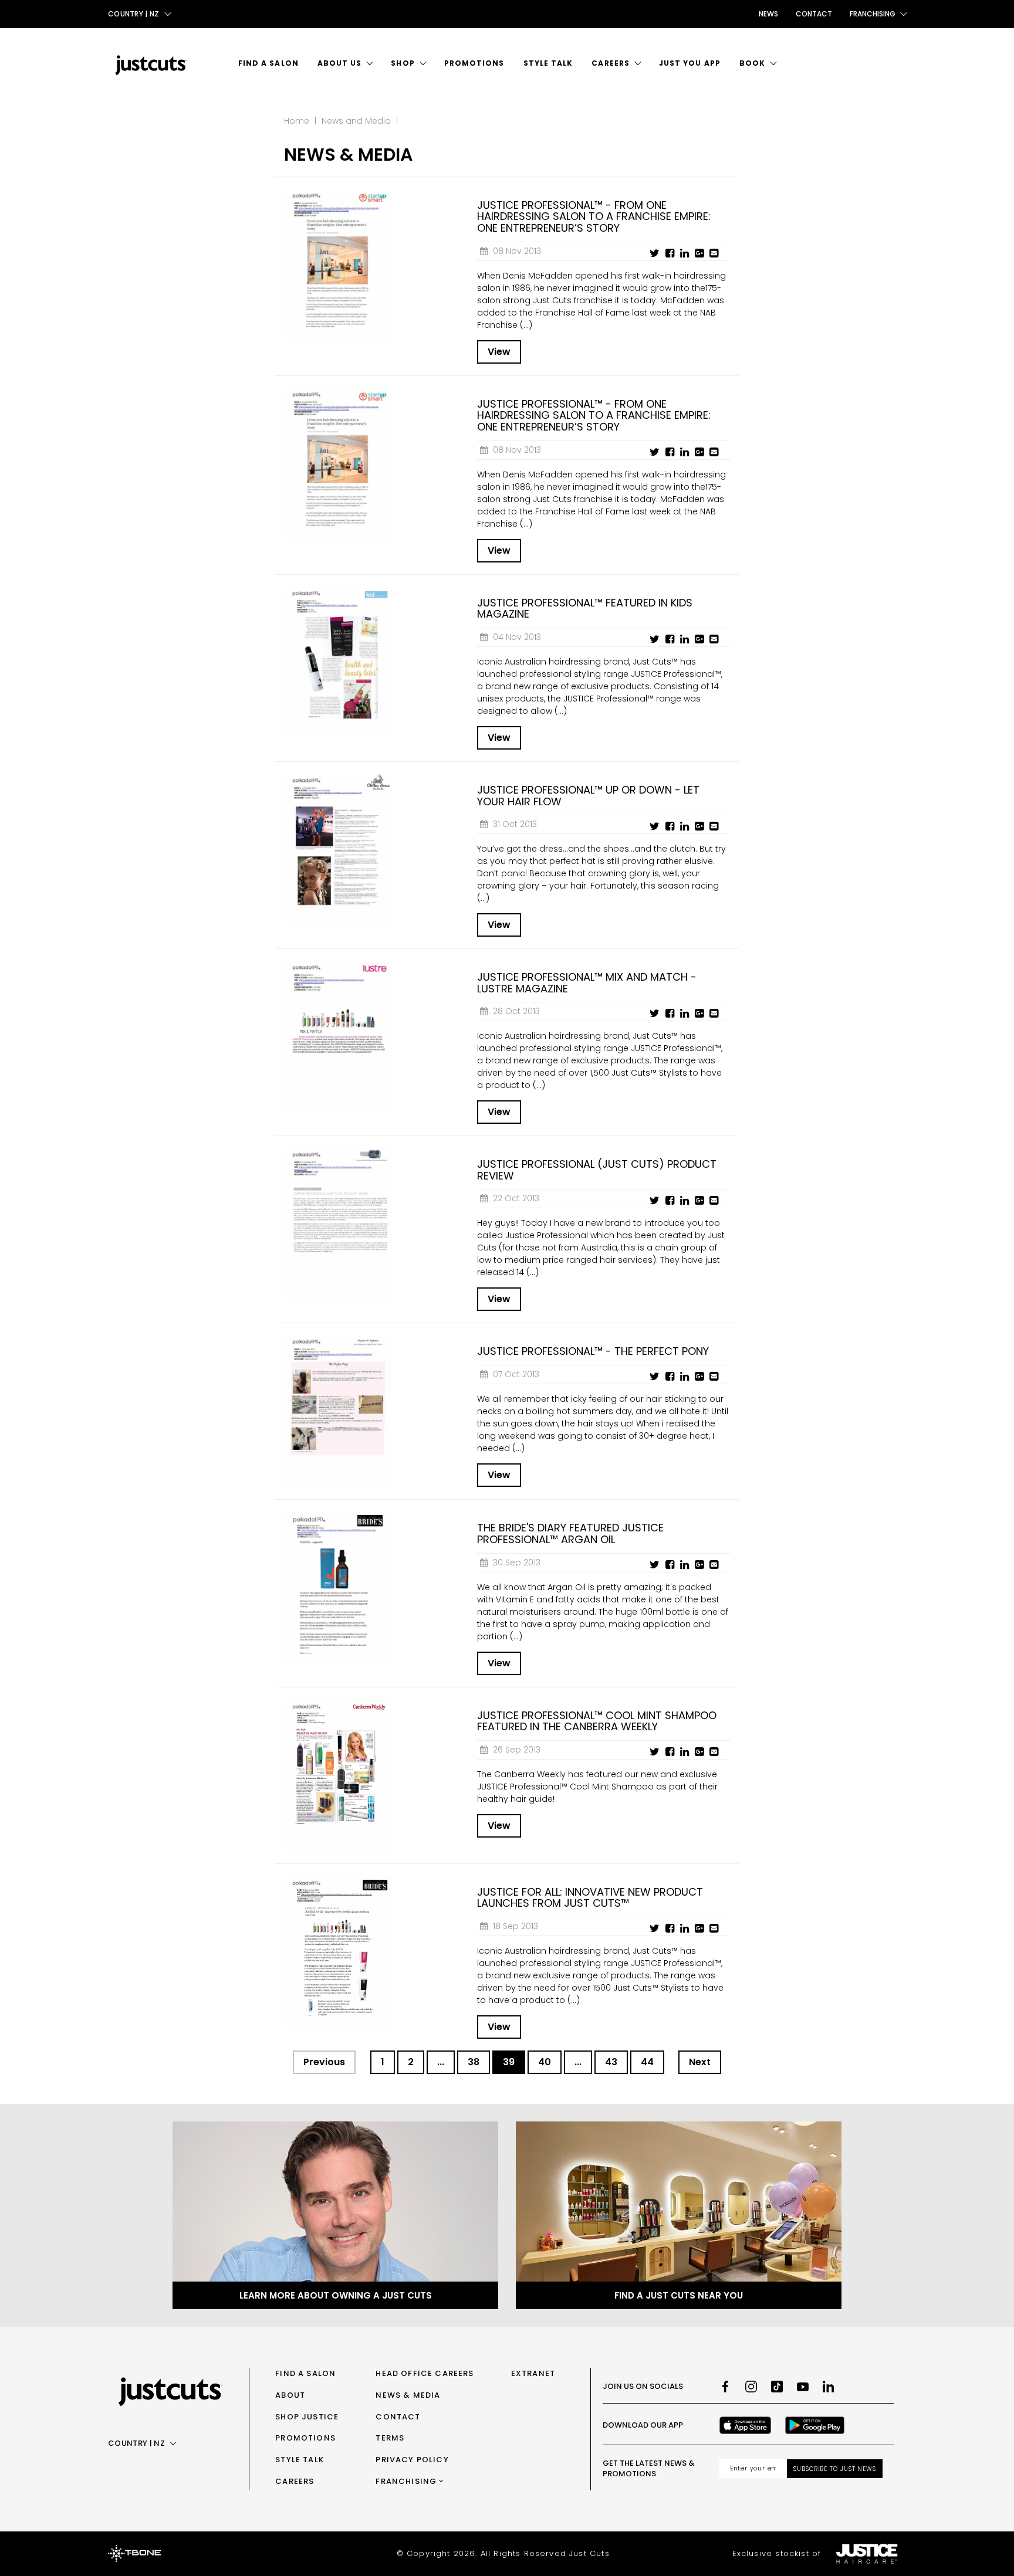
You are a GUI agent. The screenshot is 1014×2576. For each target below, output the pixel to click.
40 (545, 2062)
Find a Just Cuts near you (679, 2295)
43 (611, 2062)
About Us (340, 63)
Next (700, 2062)
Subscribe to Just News (835, 2469)
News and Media (356, 121)
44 (647, 2062)
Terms (390, 2438)
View (499, 352)
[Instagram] (751, 2387)
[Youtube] (803, 2387)
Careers (611, 63)
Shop (403, 63)
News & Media (408, 2395)
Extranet (533, 2373)
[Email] (714, 253)
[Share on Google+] (699, 253)
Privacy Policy (412, 2460)
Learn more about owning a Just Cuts (336, 2295)
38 (474, 2062)
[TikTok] (777, 2387)
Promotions (474, 63)
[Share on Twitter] (655, 253)
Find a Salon (268, 63)
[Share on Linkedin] (685, 253)
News (768, 14)
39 (509, 2062)
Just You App (690, 63)
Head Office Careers (425, 2373)
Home (297, 121)
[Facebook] (725, 2387)
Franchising (406, 2481)
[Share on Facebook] (670, 253)
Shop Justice (307, 2417)
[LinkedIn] (829, 2387)
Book (752, 63)
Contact (814, 14)
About (290, 2395)
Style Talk (548, 63)
